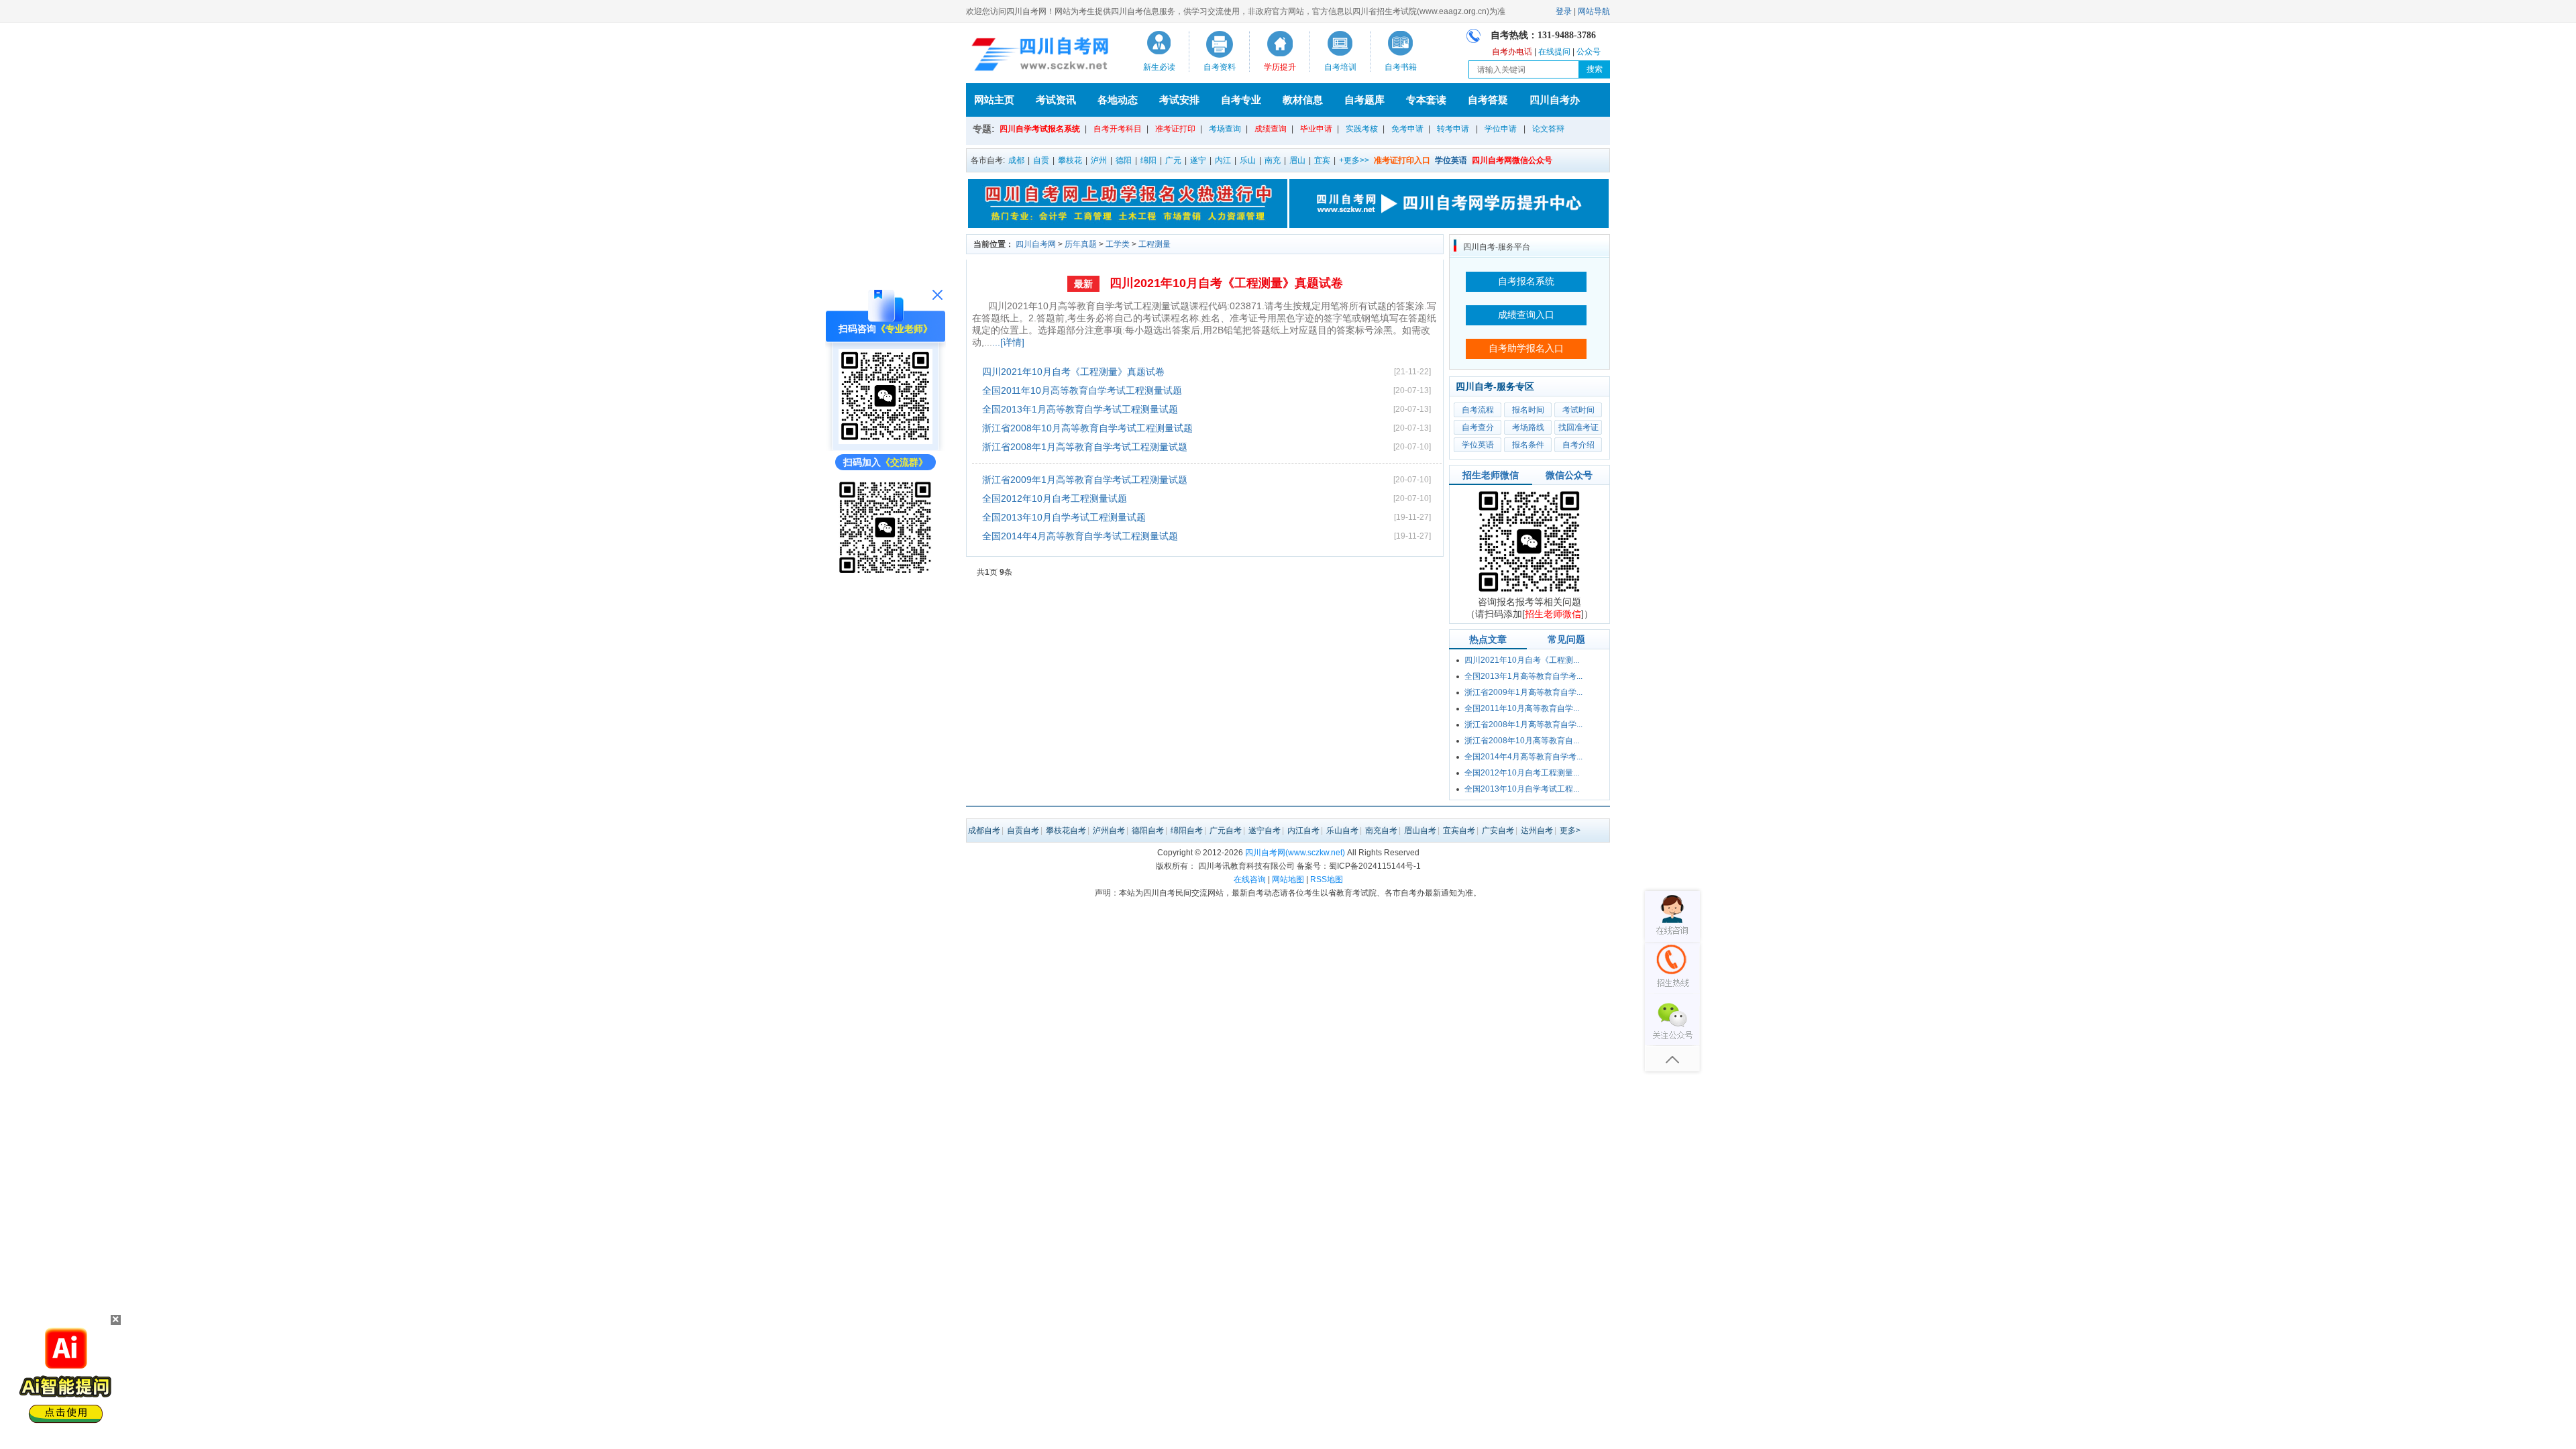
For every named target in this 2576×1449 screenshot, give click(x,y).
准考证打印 (1175, 129)
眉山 (1297, 160)
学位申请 (1501, 129)
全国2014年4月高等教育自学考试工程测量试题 (1080, 536)
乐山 (1248, 160)
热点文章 (1488, 639)
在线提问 (1554, 52)
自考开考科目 (1118, 129)
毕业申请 (1316, 129)
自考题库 (1364, 100)
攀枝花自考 (1066, 830)
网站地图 (1288, 879)
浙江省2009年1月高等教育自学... (1523, 692)
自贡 (1041, 160)
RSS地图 (1327, 879)
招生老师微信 (1491, 475)
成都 (1016, 160)
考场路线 (1528, 427)
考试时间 (1578, 410)
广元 (1173, 160)
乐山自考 (1342, 830)
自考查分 (1478, 427)
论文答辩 (1548, 129)
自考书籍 (1401, 67)
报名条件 (1528, 445)
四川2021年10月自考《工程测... (1522, 660)
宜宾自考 (1459, 830)
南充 (1273, 160)
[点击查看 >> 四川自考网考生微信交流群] (885, 571)
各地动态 (1118, 100)
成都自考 (984, 830)
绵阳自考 (1187, 830)
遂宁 (1198, 160)
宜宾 (1322, 160)
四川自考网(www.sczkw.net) (1295, 853)
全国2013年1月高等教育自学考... (1523, 676)
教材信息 (1303, 100)
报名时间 (1528, 410)
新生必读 (1159, 67)
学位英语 (1478, 445)
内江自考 (1303, 830)
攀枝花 (1070, 160)
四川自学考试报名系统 (1040, 129)
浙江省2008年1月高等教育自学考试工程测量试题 (1085, 447)
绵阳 (1148, 160)
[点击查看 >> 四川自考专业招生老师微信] (885, 441)
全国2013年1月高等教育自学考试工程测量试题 (1080, 409)
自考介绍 (1578, 445)
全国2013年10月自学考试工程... (1522, 789)
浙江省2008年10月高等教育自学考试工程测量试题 (1087, 428)
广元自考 (1226, 830)
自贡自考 (1023, 830)
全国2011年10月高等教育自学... (1522, 708)
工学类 (1118, 244)
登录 (1564, 11)
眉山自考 (1420, 830)
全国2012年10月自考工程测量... (1522, 773)
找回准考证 (1578, 427)
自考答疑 (1488, 100)
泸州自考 (1109, 830)
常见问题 (1566, 639)
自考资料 (1220, 67)
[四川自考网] (1037, 56)
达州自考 (1537, 830)
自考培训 (1340, 67)
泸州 (1099, 160)
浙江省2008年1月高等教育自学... (1523, 724)
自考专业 (1241, 100)
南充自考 (1381, 830)
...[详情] (1008, 342)
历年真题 (1081, 244)
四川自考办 (1555, 100)
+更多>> (1354, 160)
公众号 (1589, 52)
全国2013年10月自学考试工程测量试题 (1064, 517)
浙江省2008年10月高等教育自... (1522, 741)
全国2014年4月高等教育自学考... (1523, 757)
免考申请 (1407, 129)
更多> (1570, 830)
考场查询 (1225, 129)
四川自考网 (1036, 244)
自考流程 (1478, 410)
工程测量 (1155, 244)
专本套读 (1426, 100)
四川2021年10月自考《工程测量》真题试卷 (1226, 283)
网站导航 (1594, 11)
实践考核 (1362, 129)
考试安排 (1179, 100)
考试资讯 (1056, 100)
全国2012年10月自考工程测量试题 (1055, 498)
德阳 (1124, 160)
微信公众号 (1569, 475)
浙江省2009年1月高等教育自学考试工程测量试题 (1085, 480)
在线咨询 (1250, 879)
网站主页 (994, 100)
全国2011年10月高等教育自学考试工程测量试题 (1082, 390)
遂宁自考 (1265, 830)
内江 (1223, 160)
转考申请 (1453, 129)
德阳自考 (1148, 830)
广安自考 (1498, 830)
